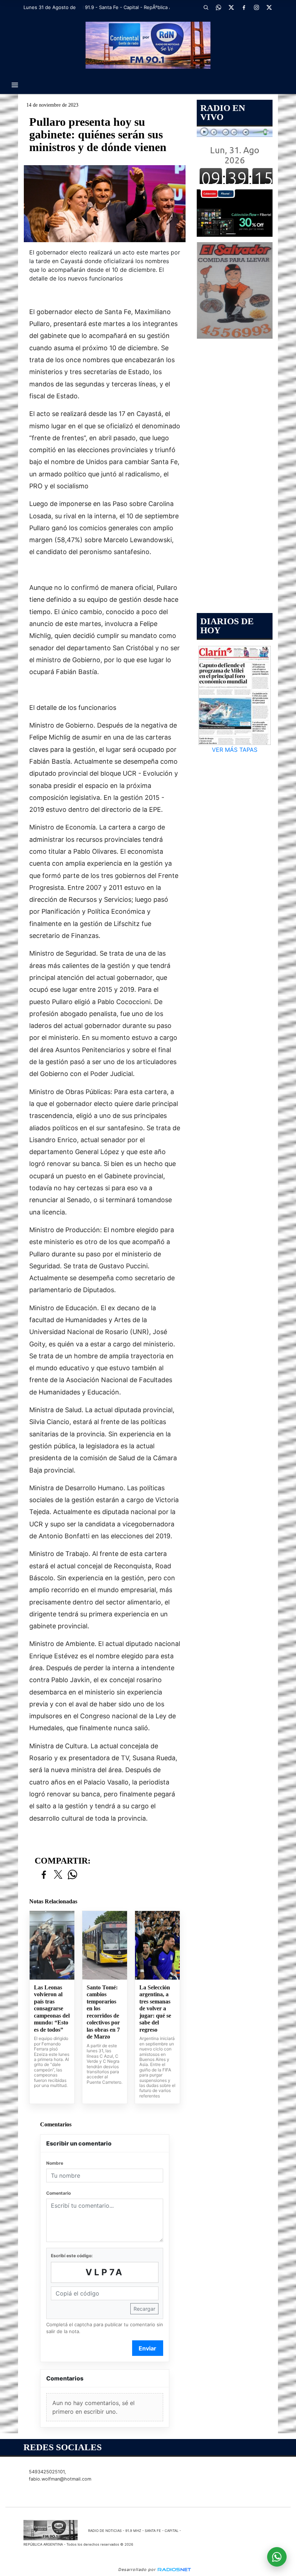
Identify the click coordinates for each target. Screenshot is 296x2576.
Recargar (144, 2309)
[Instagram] (256, 7)
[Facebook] (244, 7)
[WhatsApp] (218, 7)
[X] (231, 7)
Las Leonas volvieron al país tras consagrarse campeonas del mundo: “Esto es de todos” (52, 2009)
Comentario (58, 2193)
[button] (206, 7)
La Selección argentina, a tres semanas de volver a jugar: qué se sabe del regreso (155, 2009)
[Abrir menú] (15, 85)
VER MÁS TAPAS (235, 750)
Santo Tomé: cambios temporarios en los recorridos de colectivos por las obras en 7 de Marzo (103, 2012)
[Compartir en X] (58, 1875)
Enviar (147, 2348)
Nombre (55, 2163)
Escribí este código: (72, 2256)
